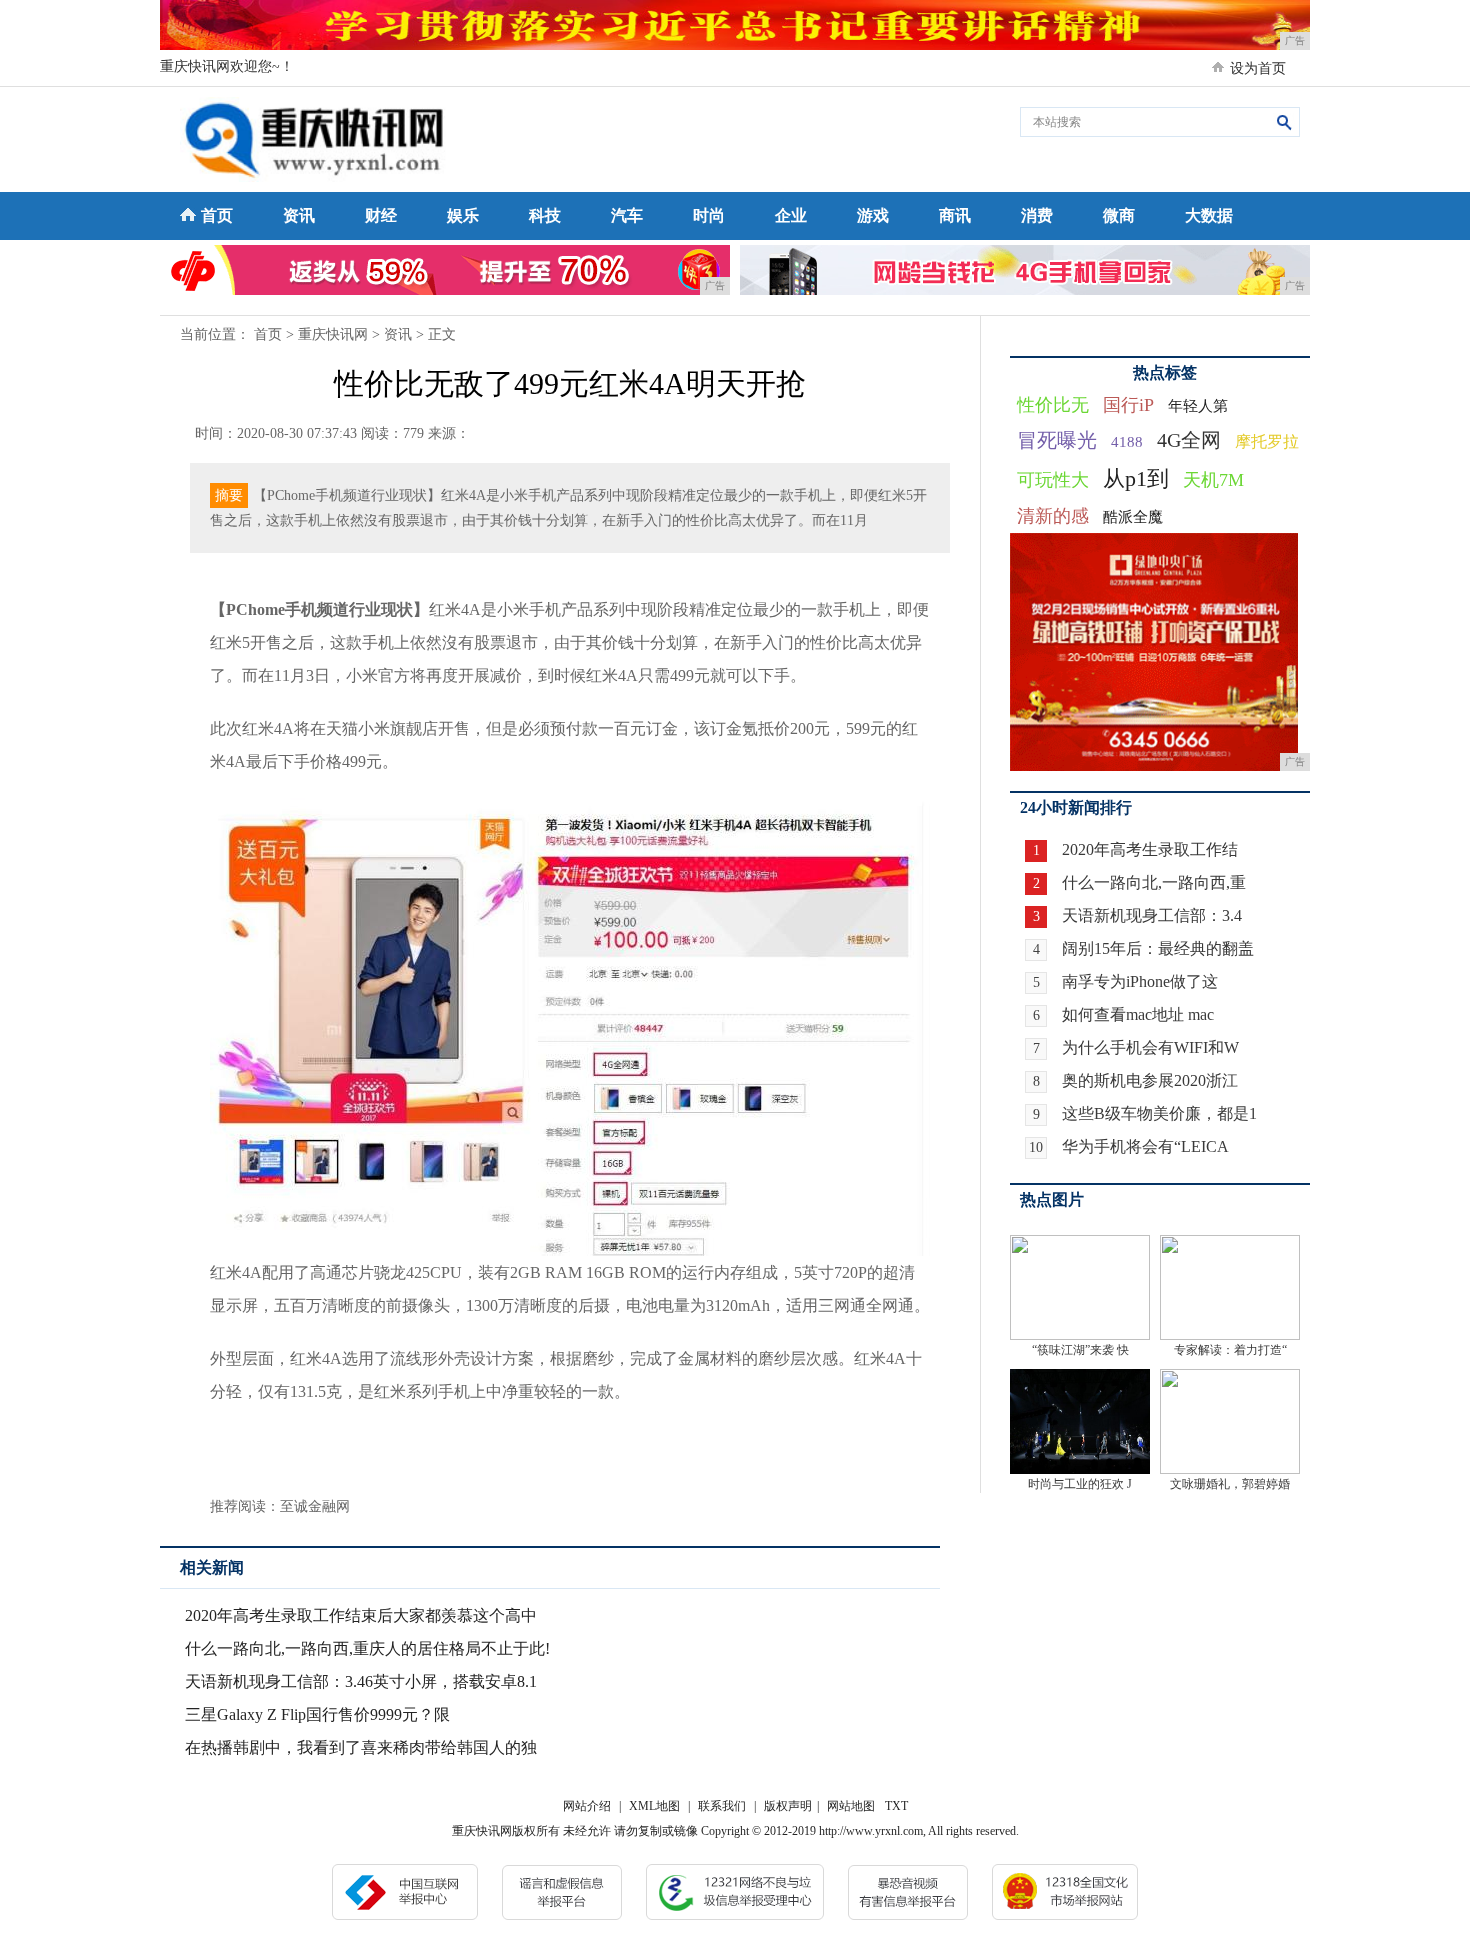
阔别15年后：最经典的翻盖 (1158, 948)
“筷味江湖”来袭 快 (1080, 1350)
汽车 (627, 215)
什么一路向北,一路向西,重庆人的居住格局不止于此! (367, 1648)
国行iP (1128, 405)
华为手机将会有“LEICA (1145, 1146)
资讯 (299, 215)
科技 (545, 215)
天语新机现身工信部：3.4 (1152, 915)
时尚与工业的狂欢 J (1080, 1484)
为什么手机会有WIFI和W (1150, 1047)
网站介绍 (587, 1806)
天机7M (1213, 480)
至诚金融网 (315, 1506)
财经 (381, 215)
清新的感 (1053, 516)
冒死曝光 (1057, 440)
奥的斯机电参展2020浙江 (1150, 1080)
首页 (217, 215)
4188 (1127, 442)
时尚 (709, 215)
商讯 (955, 215)
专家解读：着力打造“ (1230, 1350)
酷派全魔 (1133, 517)
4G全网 (1189, 440)
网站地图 (851, 1806)
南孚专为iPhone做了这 (1140, 981)
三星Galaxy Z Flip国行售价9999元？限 (317, 1714)
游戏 (873, 215)
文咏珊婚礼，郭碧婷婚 (1230, 1484)
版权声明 (788, 1806)
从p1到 (1136, 478)
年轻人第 (1198, 406)
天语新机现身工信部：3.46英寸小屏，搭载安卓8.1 (361, 1681)
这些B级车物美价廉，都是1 (1159, 1113)
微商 (1119, 215)
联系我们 (722, 1806)
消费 (1037, 215)
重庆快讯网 (333, 334)
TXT (896, 1806)
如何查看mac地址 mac (1138, 1014)
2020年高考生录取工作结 (1150, 849)
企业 (791, 215)
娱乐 (463, 215)
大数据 (1209, 215)
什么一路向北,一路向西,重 (1154, 882)
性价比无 (1053, 405)
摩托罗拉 (1267, 441)
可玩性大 (1053, 480)
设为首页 (1258, 68)
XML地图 (654, 1806)
